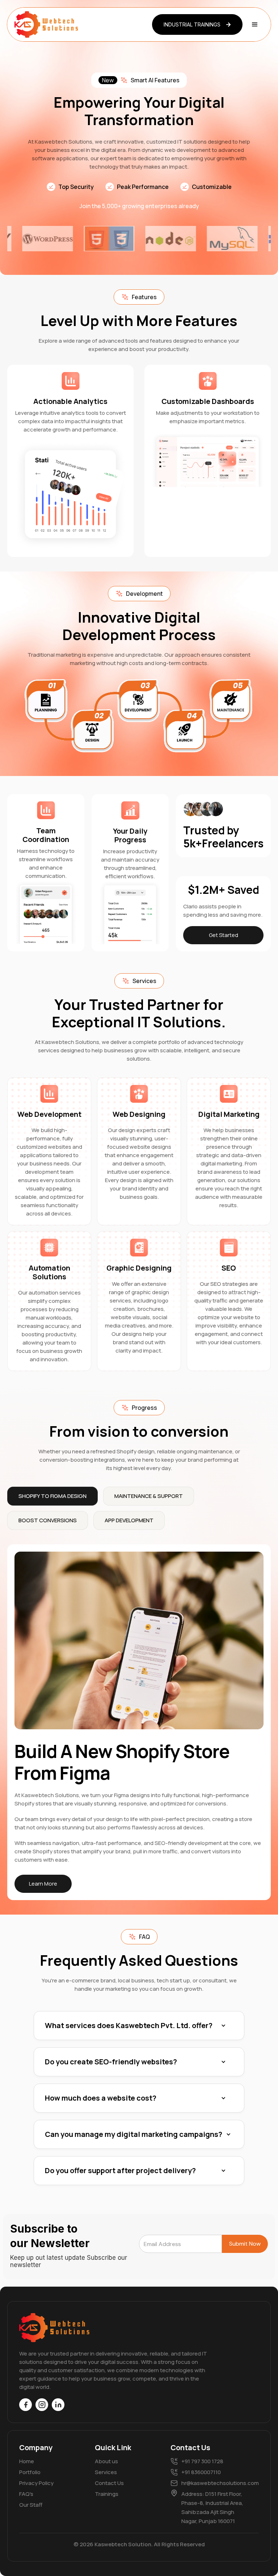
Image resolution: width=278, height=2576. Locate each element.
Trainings (107, 2494)
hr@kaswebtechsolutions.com (216, 2483)
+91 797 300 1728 (202, 2461)
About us (106, 2461)
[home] (47, 24)
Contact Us (109, 2483)
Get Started (224, 935)
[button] (255, 25)
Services (106, 2472)
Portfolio (30, 2472)
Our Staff (31, 2505)
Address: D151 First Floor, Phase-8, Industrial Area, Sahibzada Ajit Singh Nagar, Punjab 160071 (212, 2507)
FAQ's (26, 2494)
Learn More (43, 1884)
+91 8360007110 (201, 2472)
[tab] (52, 1496)
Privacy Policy (36, 2483)
